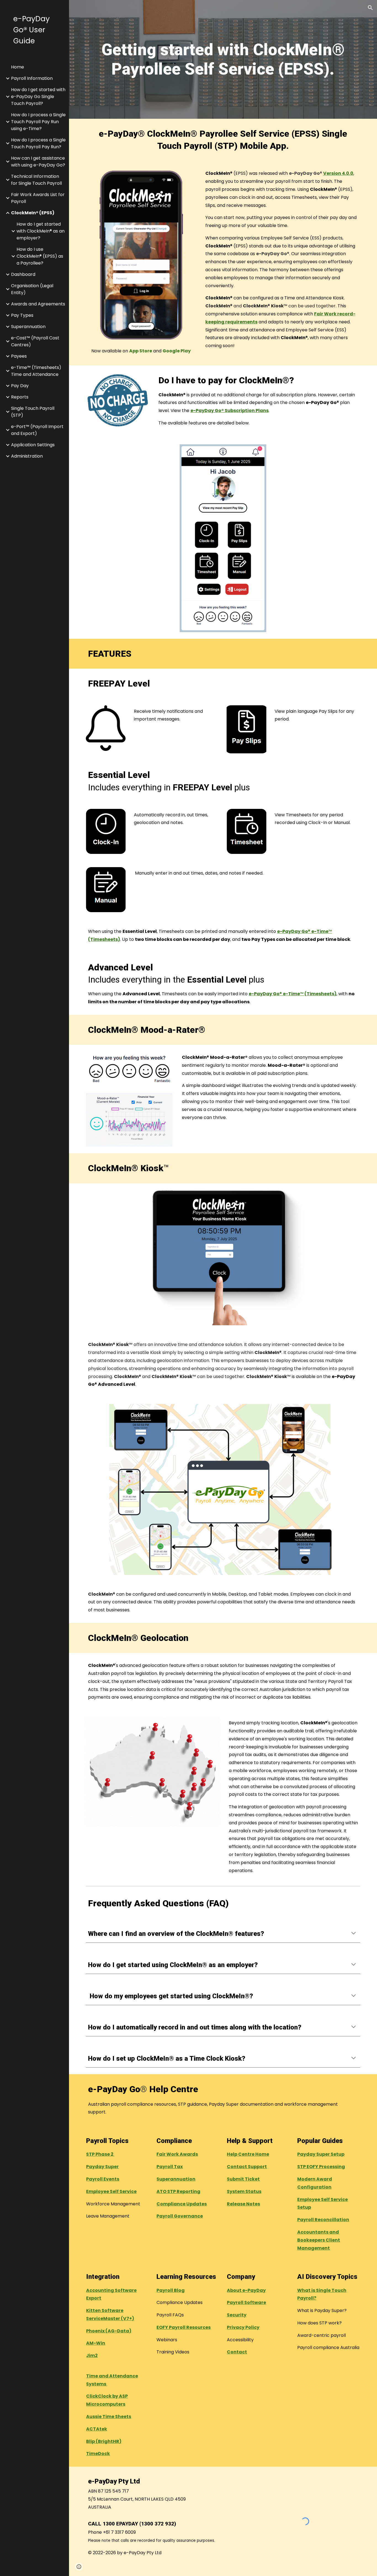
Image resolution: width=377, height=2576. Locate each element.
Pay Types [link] (22, 315)
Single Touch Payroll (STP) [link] (33, 412)
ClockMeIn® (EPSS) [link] (33, 213)
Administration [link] (27, 456)
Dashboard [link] (23, 274)
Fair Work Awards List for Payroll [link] (38, 198)
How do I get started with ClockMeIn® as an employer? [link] (41, 231)
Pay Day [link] (20, 386)
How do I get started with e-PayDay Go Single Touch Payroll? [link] (38, 97)
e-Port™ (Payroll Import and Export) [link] (37, 430)
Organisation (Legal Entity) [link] (32, 289)
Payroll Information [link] (32, 78)
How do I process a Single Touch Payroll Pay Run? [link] (38, 143)
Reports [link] (20, 397)
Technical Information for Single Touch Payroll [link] (36, 180)
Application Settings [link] (33, 445)
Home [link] (18, 67)
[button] (370, 8)
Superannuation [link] (28, 327)
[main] (223, 60)
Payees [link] (19, 356)
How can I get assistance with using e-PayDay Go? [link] (38, 162)
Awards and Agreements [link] (38, 304)
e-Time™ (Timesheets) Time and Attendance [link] (36, 371)
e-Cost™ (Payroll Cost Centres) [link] (35, 341)
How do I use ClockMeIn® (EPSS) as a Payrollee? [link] (40, 256)
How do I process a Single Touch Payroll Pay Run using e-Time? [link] (38, 122)
